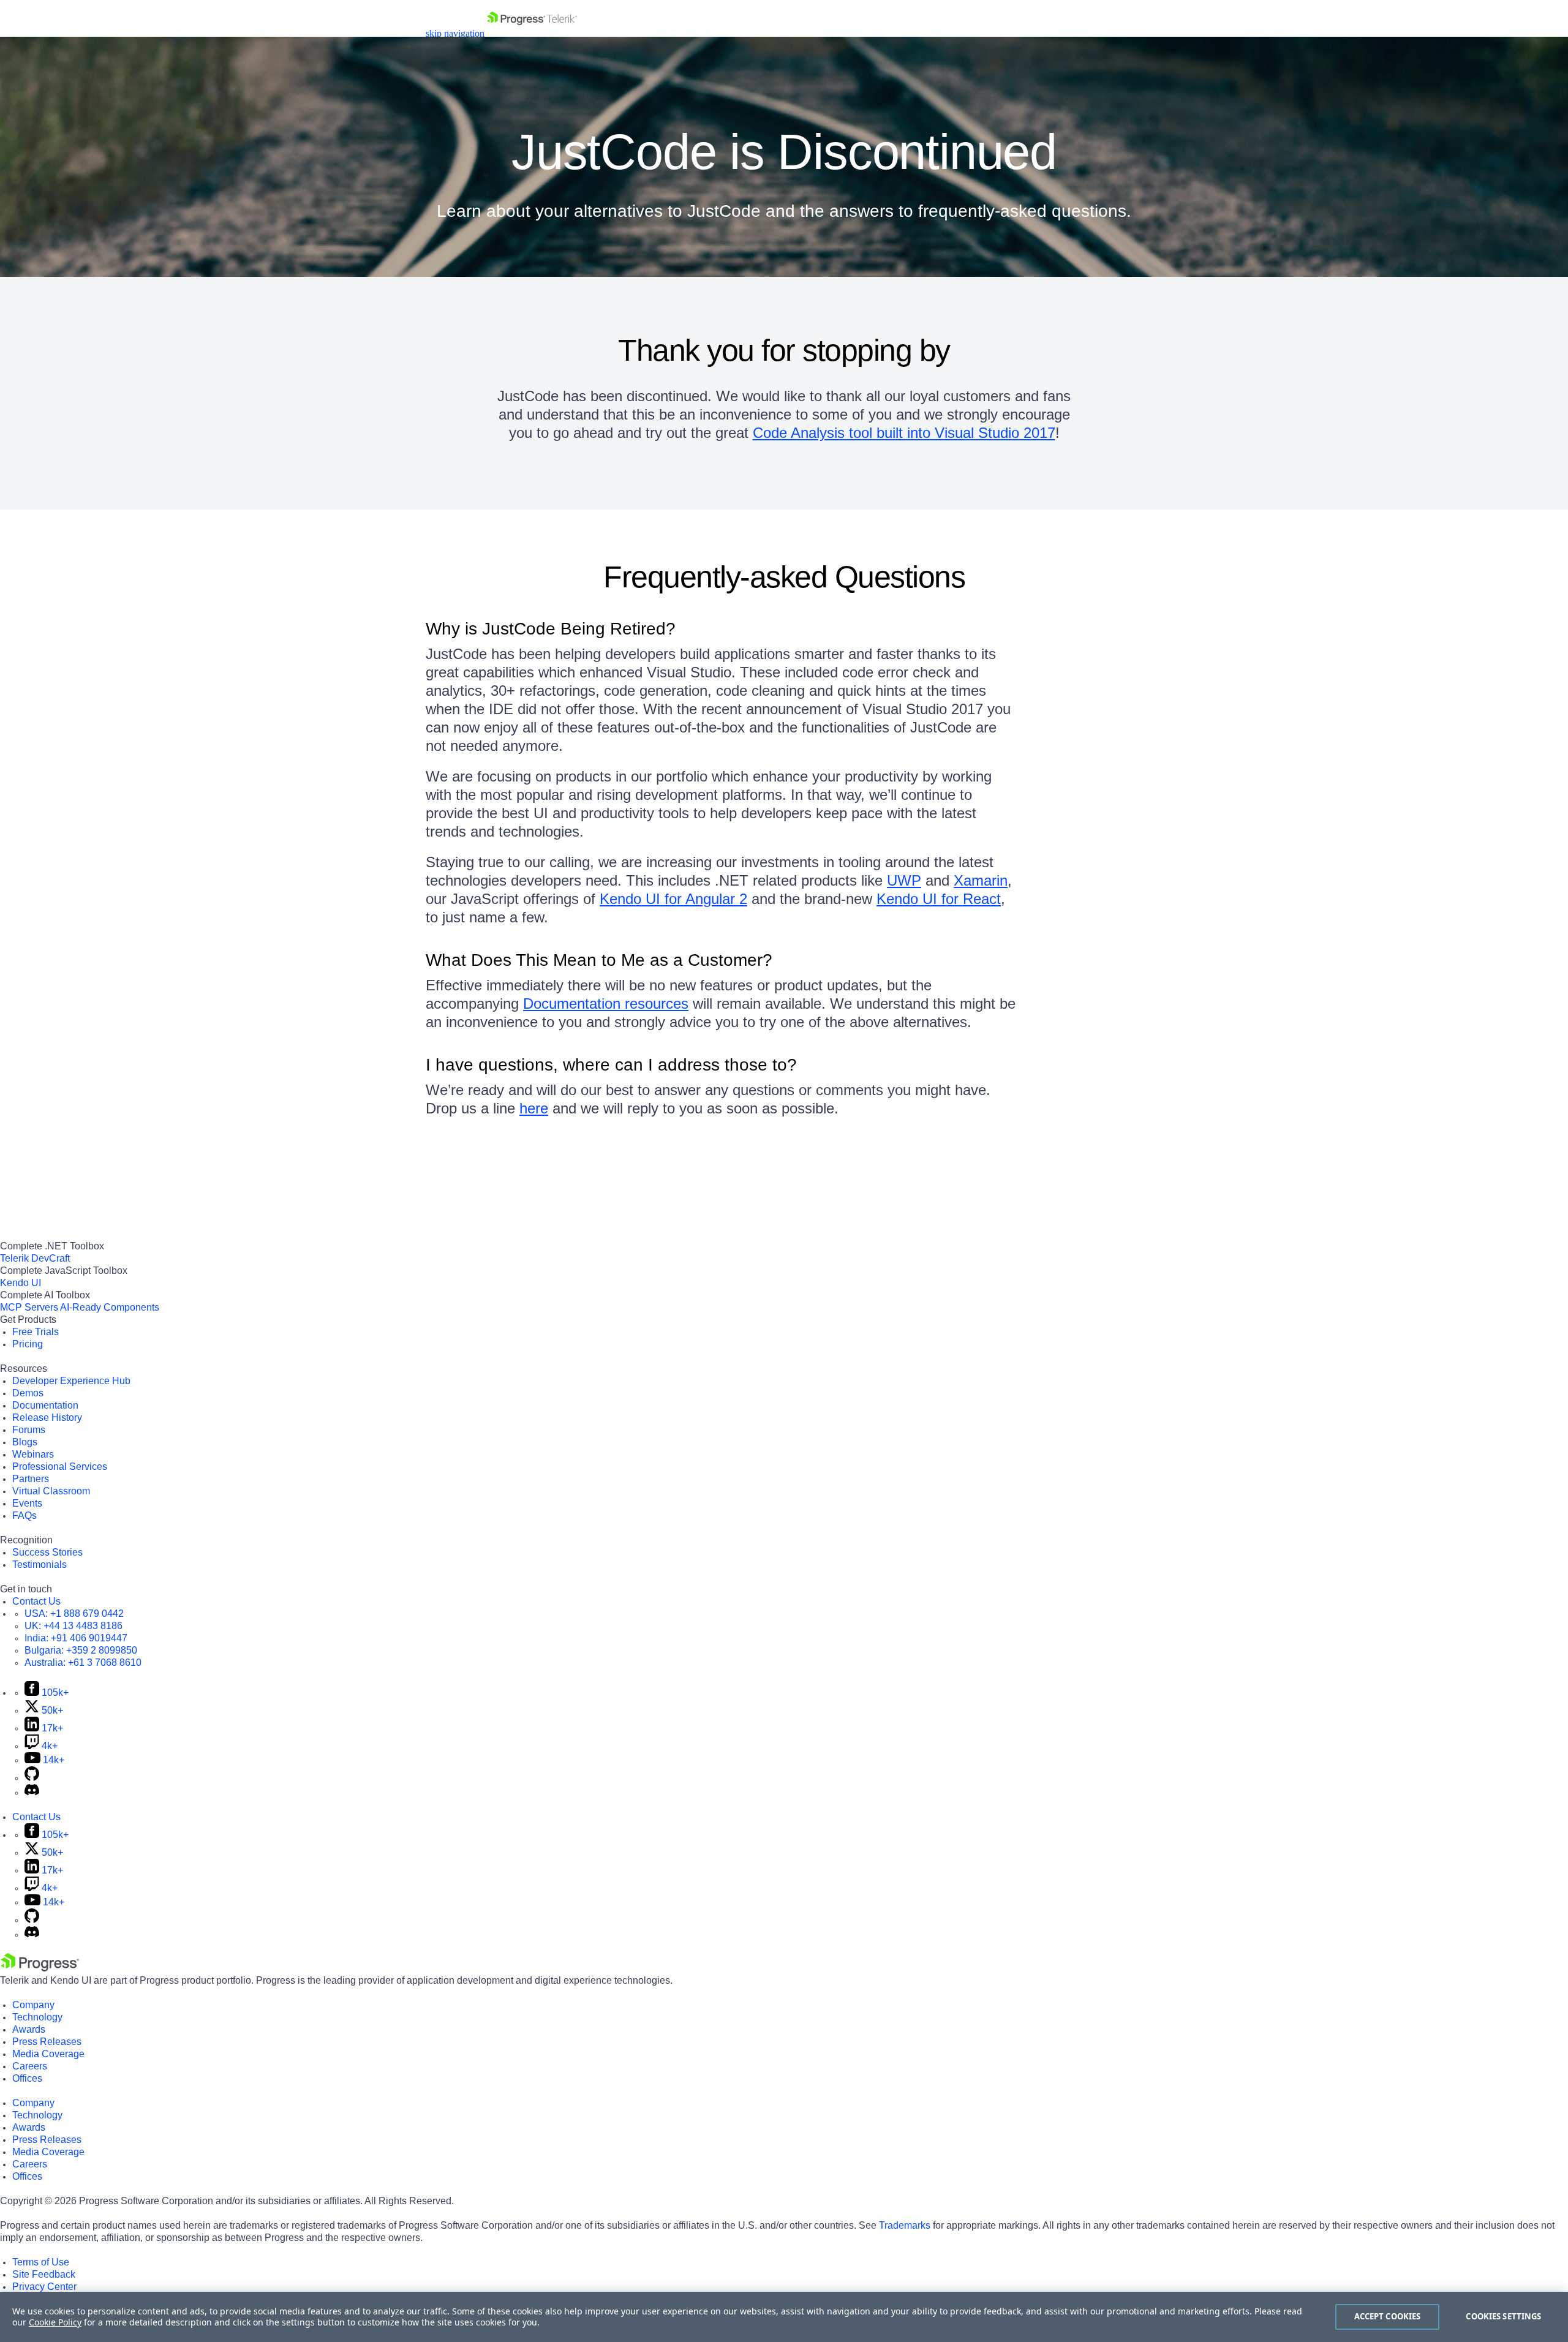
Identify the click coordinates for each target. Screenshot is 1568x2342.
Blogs (25, 1442)
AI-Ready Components (110, 1307)
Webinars (33, 1454)
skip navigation (455, 33)
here (534, 1108)
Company (33, 2005)
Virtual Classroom (51, 1491)
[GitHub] (32, 1778)
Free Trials (36, 1332)
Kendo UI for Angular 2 (673, 899)
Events (27, 1503)
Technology (37, 2017)
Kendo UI (21, 1283)
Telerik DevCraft (35, 1258)
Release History (47, 1418)
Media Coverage (48, 2054)
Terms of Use (41, 2262)
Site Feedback (44, 2274)
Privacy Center (44, 2287)
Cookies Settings (1503, 2316)
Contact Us (36, 1601)
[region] (784, 2317)
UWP (904, 880)
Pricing (28, 1344)
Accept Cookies (1388, 2316)
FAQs (24, 1516)
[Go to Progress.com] (40, 1968)
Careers (30, 2066)
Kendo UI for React (939, 899)
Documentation (45, 1405)
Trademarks (905, 2225)
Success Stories (47, 1552)
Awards (29, 2029)
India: (76, 1638)
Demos (28, 1393)
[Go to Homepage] (532, 33)
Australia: (83, 1662)
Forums (29, 1430)
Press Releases (47, 2042)
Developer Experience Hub (71, 1381)
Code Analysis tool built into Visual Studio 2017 (904, 433)
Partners (31, 1479)
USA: (74, 1613)
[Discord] (32, 1792)
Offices (27, 2078)
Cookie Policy (55, 2322)
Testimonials (40, 1564)
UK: (73, 1626)
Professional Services (60, 1467)
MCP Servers (29, 1307)
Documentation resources (606, 1003)
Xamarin (981, 880)
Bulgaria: (81, 1650)
